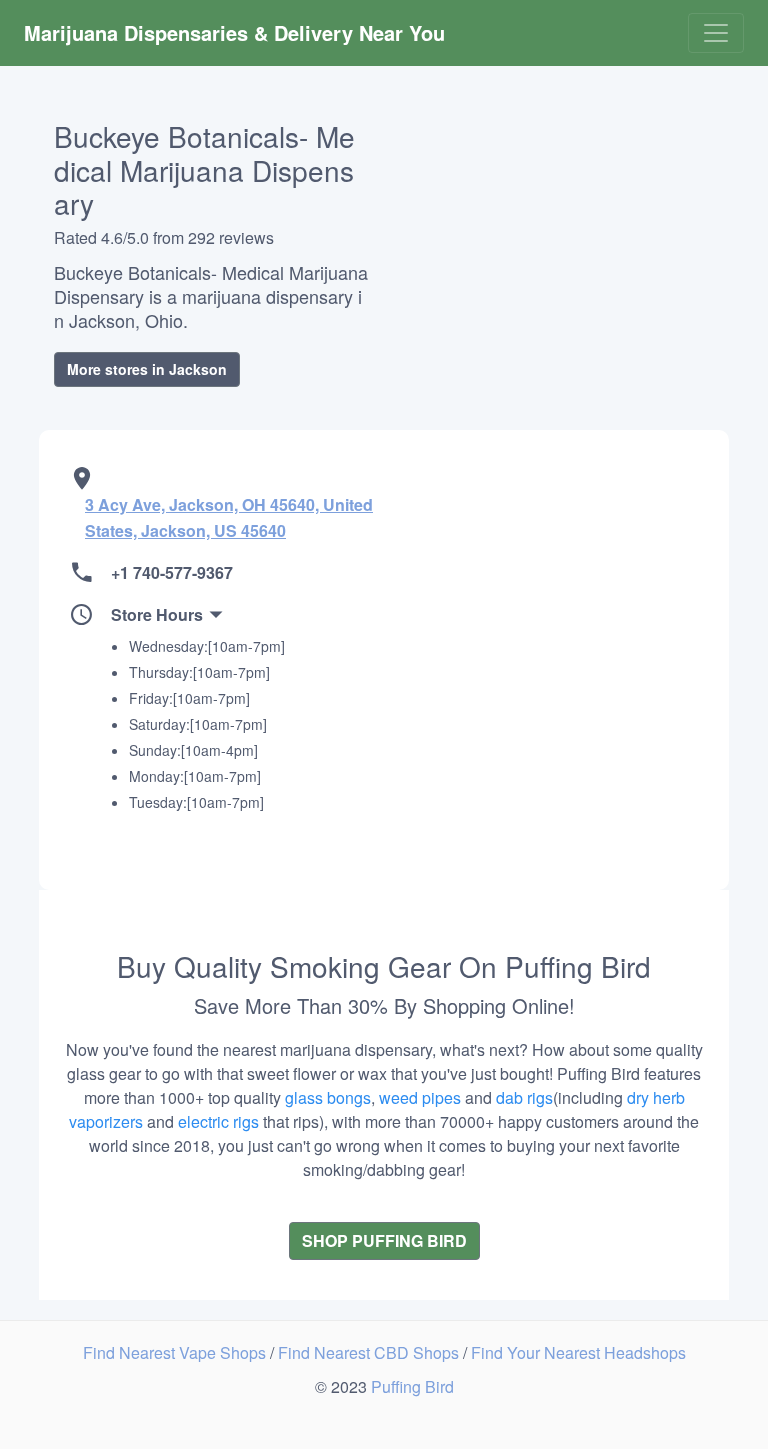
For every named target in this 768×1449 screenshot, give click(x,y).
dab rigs (524, 1097)
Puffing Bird (412, 1386)
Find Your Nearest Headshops (578, 1352)
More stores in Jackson (147, 369)
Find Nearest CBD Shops (370, 1352)
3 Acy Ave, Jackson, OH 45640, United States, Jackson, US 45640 (229, 517)
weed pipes (420, 1097)
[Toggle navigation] (716, 33)
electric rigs (218, 1121)
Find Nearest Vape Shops (176, 1352)
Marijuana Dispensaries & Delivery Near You (234, 32)
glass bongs (328, 1097)
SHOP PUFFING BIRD (384, 1240)
